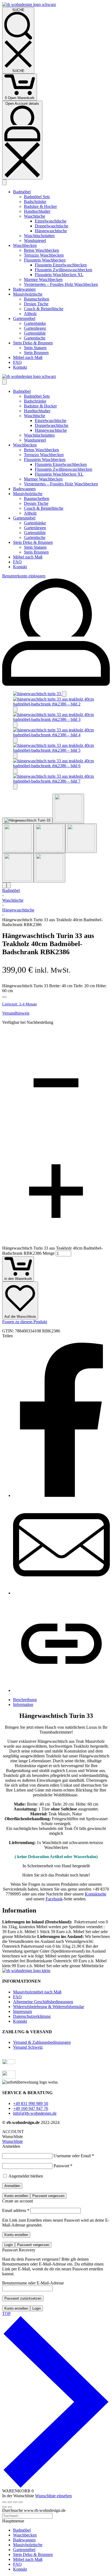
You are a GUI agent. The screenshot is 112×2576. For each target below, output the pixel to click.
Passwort (63, 2166)
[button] (64, 694)
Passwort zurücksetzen (23, 2298)
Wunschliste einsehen (53, 2496)
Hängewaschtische (18, 910)
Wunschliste (13, 2141)
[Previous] (4, 885)
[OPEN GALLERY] (38, 694)
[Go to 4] (49, 838)
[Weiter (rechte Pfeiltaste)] (10, 2507)
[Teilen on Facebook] (61, 1495)
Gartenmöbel (24, 2550)
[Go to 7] (49, 868)
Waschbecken (25, 2535)
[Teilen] (15, 2502)
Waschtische (13, 900)
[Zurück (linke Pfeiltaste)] (4, 2507)
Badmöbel (11, 890)
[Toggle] (4, 997)
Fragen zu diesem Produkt (25, 1322)
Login (9, 2245)
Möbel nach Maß (28, 2559)
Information (23, 1704)
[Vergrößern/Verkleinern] (4, 2502)
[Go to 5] (81, 838)
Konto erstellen (16, 2196)
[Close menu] (4, 382)
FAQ (17, 2564)
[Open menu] (4, 182)
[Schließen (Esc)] (21, 2502)
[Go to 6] (18, 868)
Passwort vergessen (48, 2196)
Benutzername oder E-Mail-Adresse (33, 2283)
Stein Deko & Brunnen (33, 2554)
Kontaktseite (96, 1894)
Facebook (54, 1899)
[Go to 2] (68, 808)
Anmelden (12, 2186)
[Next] (9, 885)
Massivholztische (28, 2545)
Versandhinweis (16, 1013)
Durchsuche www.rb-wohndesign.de (34, 2510)
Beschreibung (25, 1700)
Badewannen (24, 2540)
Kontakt (20, 2569)
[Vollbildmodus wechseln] (10, 2502)
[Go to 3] (18, 838)
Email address (16, 2210)
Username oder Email (74, 2156)
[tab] (61, 1700)
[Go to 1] (27, 820)
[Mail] (61, 1593)
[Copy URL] (61, 1690)
